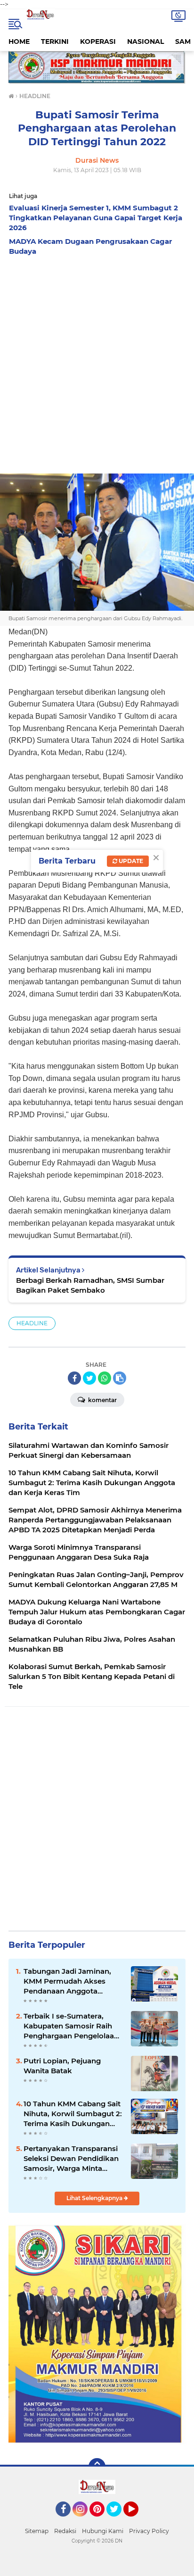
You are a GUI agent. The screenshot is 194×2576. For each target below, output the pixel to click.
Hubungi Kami (103, 2531)
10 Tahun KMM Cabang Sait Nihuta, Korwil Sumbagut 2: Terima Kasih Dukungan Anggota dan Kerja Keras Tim (73, 2114)
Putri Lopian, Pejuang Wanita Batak (62, 2066)
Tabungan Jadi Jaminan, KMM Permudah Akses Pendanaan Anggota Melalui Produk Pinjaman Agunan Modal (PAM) (69, 1981)
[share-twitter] (89, 1378)
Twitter (118, 2521)
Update (130, 861)
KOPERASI (98, 42)
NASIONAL (145, 42)
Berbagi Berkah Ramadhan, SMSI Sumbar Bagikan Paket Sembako (90, 1285)
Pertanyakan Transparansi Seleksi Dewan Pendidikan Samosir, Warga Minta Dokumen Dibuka (71, 2159)
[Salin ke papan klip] (120, 1378)
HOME (19, 42)
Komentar (102, 1400)
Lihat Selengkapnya (95, 2198)
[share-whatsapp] (105, 1378)
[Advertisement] (97, 362)
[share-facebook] (74, 1378)
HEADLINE (32, 1323)
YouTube (137, 2521)
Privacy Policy (149, 2531)
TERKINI (55, 42)
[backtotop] (97, 2467)
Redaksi (65, 2531)
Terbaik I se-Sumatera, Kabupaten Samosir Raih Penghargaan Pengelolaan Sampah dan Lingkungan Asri (71, 2026)
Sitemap (37, 2531)
